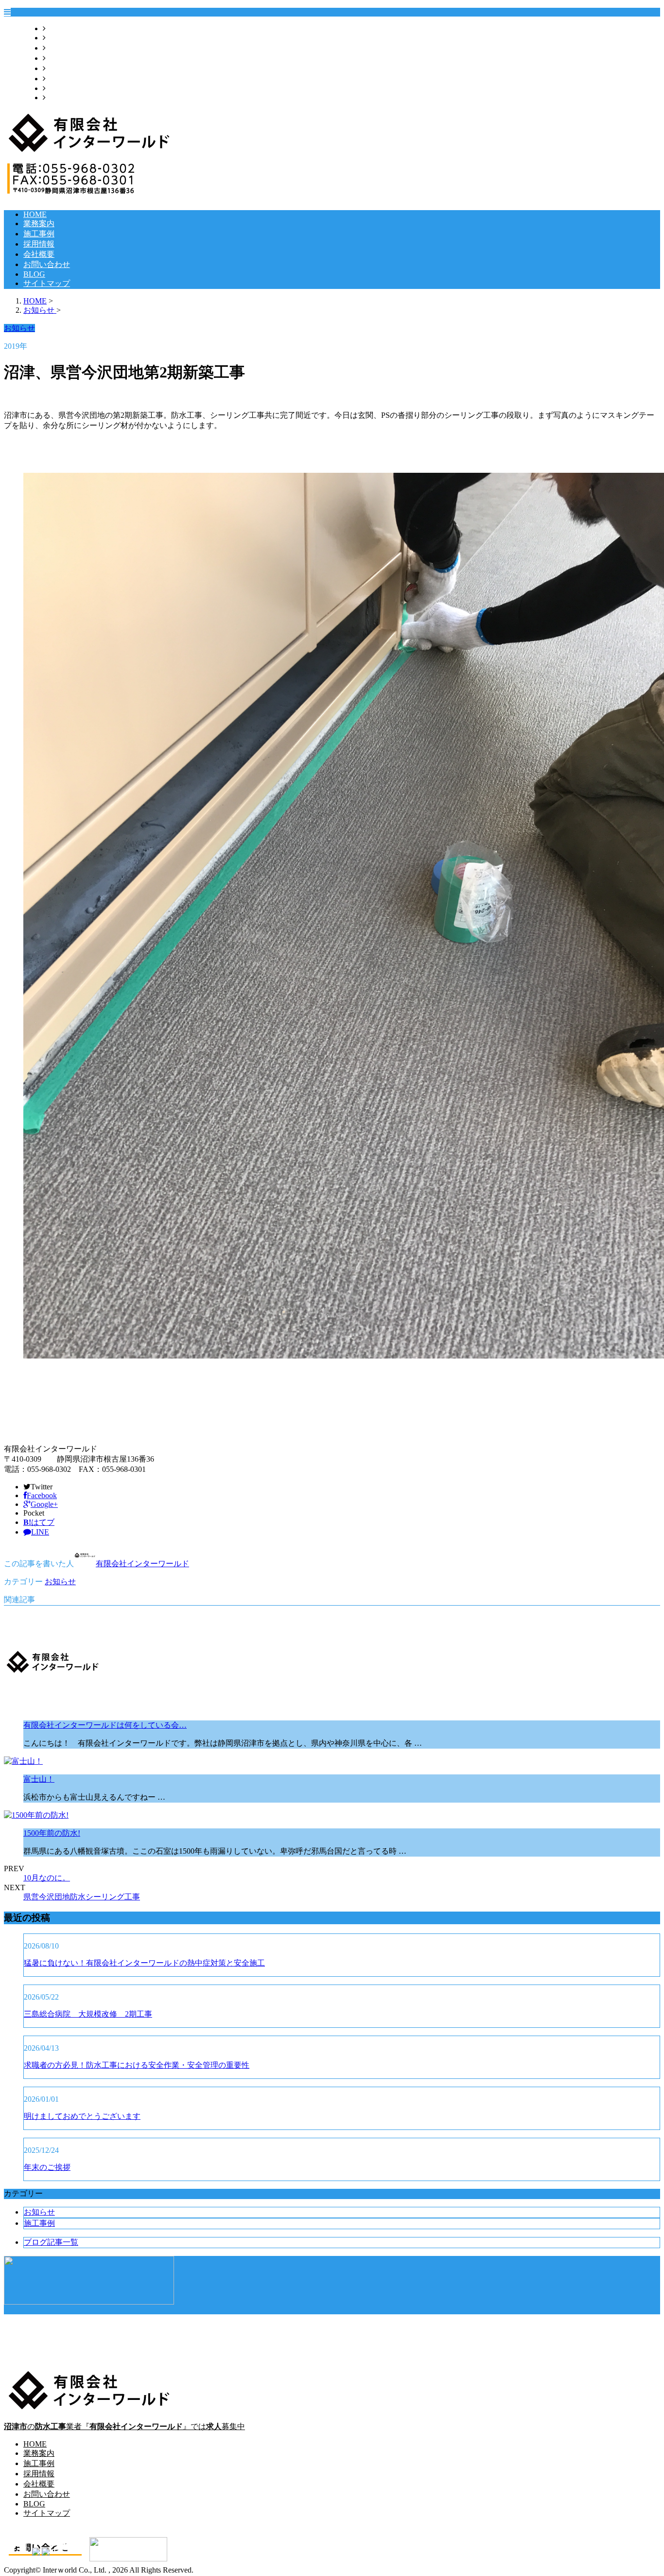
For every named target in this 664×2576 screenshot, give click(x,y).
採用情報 (61, 58)
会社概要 (61, 68)
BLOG (57, 88)
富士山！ (39, 1779)
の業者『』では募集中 (124, 2426)
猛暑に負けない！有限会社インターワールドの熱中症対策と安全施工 (144, 1963)
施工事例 (61, 48)
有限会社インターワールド (142, 1564)
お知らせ (60, 1582)
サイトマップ (69, 98)
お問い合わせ (69, 79)
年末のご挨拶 (47, 2167)
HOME (57, 28)
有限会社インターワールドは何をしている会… (105, 1725)
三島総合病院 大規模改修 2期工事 (88, 2014)
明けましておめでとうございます (82, 2116)
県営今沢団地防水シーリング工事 (82, 1897)
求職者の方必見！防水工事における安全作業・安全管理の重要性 (137, 2065)
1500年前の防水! (52, 1833)
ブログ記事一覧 (51, 2242)
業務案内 (61, 38)
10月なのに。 (47, 1878)
